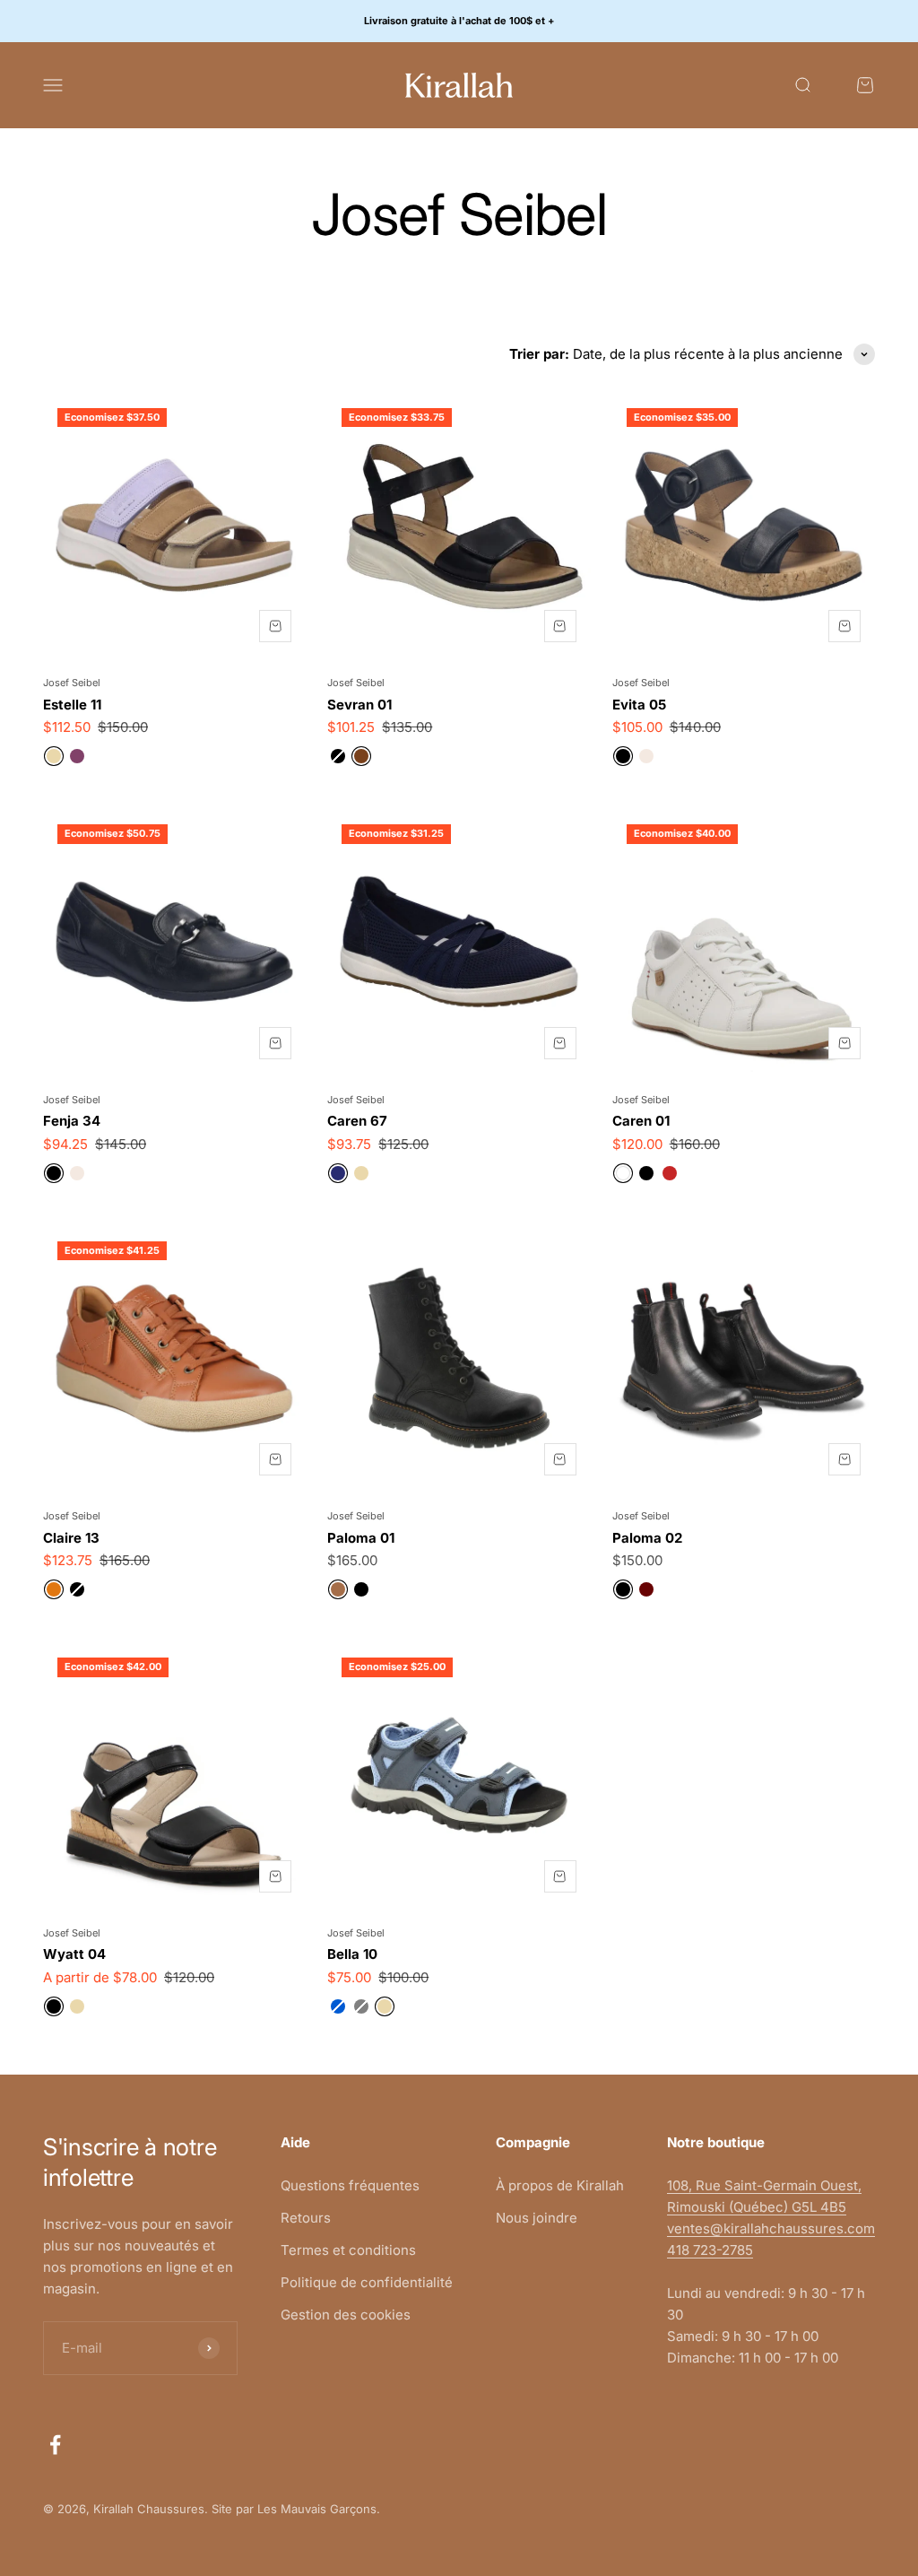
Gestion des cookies (346, 2315)
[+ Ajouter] (275, 626)
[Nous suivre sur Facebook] (55, 2445)
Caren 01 (641, 1121)
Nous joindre (537, 2218)
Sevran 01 (359, 705)
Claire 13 (71, 1538)
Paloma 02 (647, 1538)
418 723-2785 (710, 2250)
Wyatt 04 (74, 1954)
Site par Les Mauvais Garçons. (296, 2509)
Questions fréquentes (350, 2185)
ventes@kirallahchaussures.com (771, 2228)
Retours (306, 2218)
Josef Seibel (72, 683)
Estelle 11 (72, 705)
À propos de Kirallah (560, 2185)
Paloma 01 (361, 1538)
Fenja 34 (72, 1121)
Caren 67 (357, 1121)
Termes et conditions (348, 2250)
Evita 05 (639, 705)
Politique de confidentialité (367, 2282)
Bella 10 (352, 1954)
